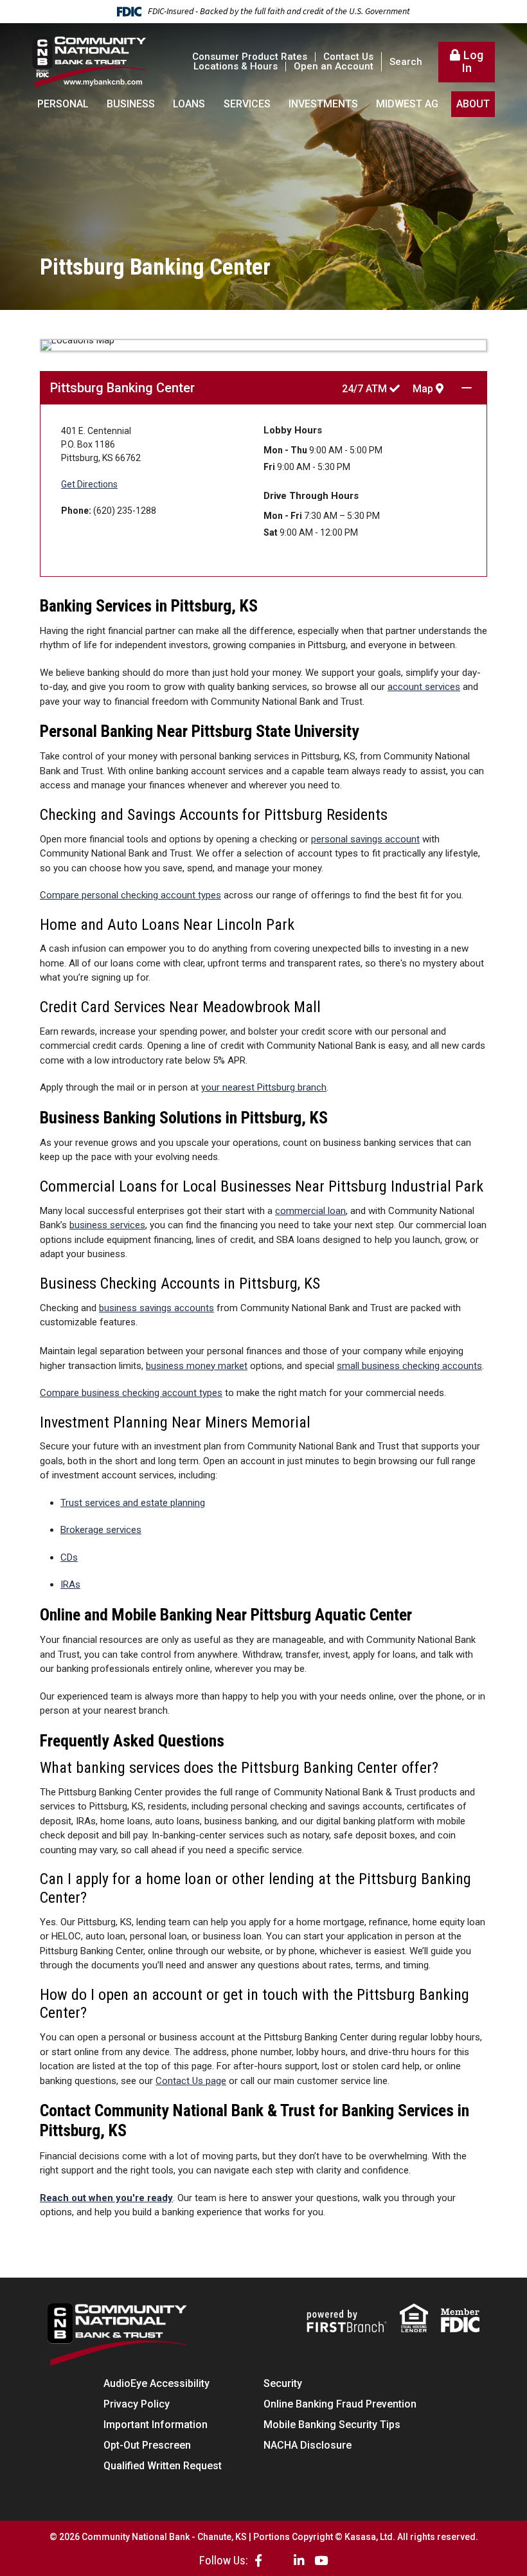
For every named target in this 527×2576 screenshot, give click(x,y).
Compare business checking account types (131, 1393)
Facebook (258, 2560)
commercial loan (310, 1211)
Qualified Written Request (163, 2466)
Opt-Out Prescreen (147, 2445)
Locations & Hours (236, 66)
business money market (197, 1366)
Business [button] (131, 104)
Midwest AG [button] (407, 104)
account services (424, 687)
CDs (69, 1557)
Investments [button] (323, 104)
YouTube (321, 2560)
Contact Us (348, 57)
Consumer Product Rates (250, 57)
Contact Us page (191, 2081)
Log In (473, 61)
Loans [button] (189, 104)
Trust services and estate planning (133, 1503)
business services (107, 1225)
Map (424, 389)
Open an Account (334, 66)
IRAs (70, 1584)
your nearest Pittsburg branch (264, 1087)
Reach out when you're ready (106, 2198)
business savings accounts (156, 1308)
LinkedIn (299, 2560)
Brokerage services (101, 1530)
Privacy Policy (137, 2404)
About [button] (473, 104)
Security (283, 2383)
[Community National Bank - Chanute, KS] (90, 61)
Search (406, 62)
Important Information (156, 2425)
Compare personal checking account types (130, 895)
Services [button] (247, 104)
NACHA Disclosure (308, 2445)
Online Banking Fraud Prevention (340, 2404)
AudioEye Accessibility (156, 2383)
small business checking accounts (409, 1366)
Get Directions (89, 484)
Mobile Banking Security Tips (332, 2425)
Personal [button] (63, 104)
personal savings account (365, 839)
